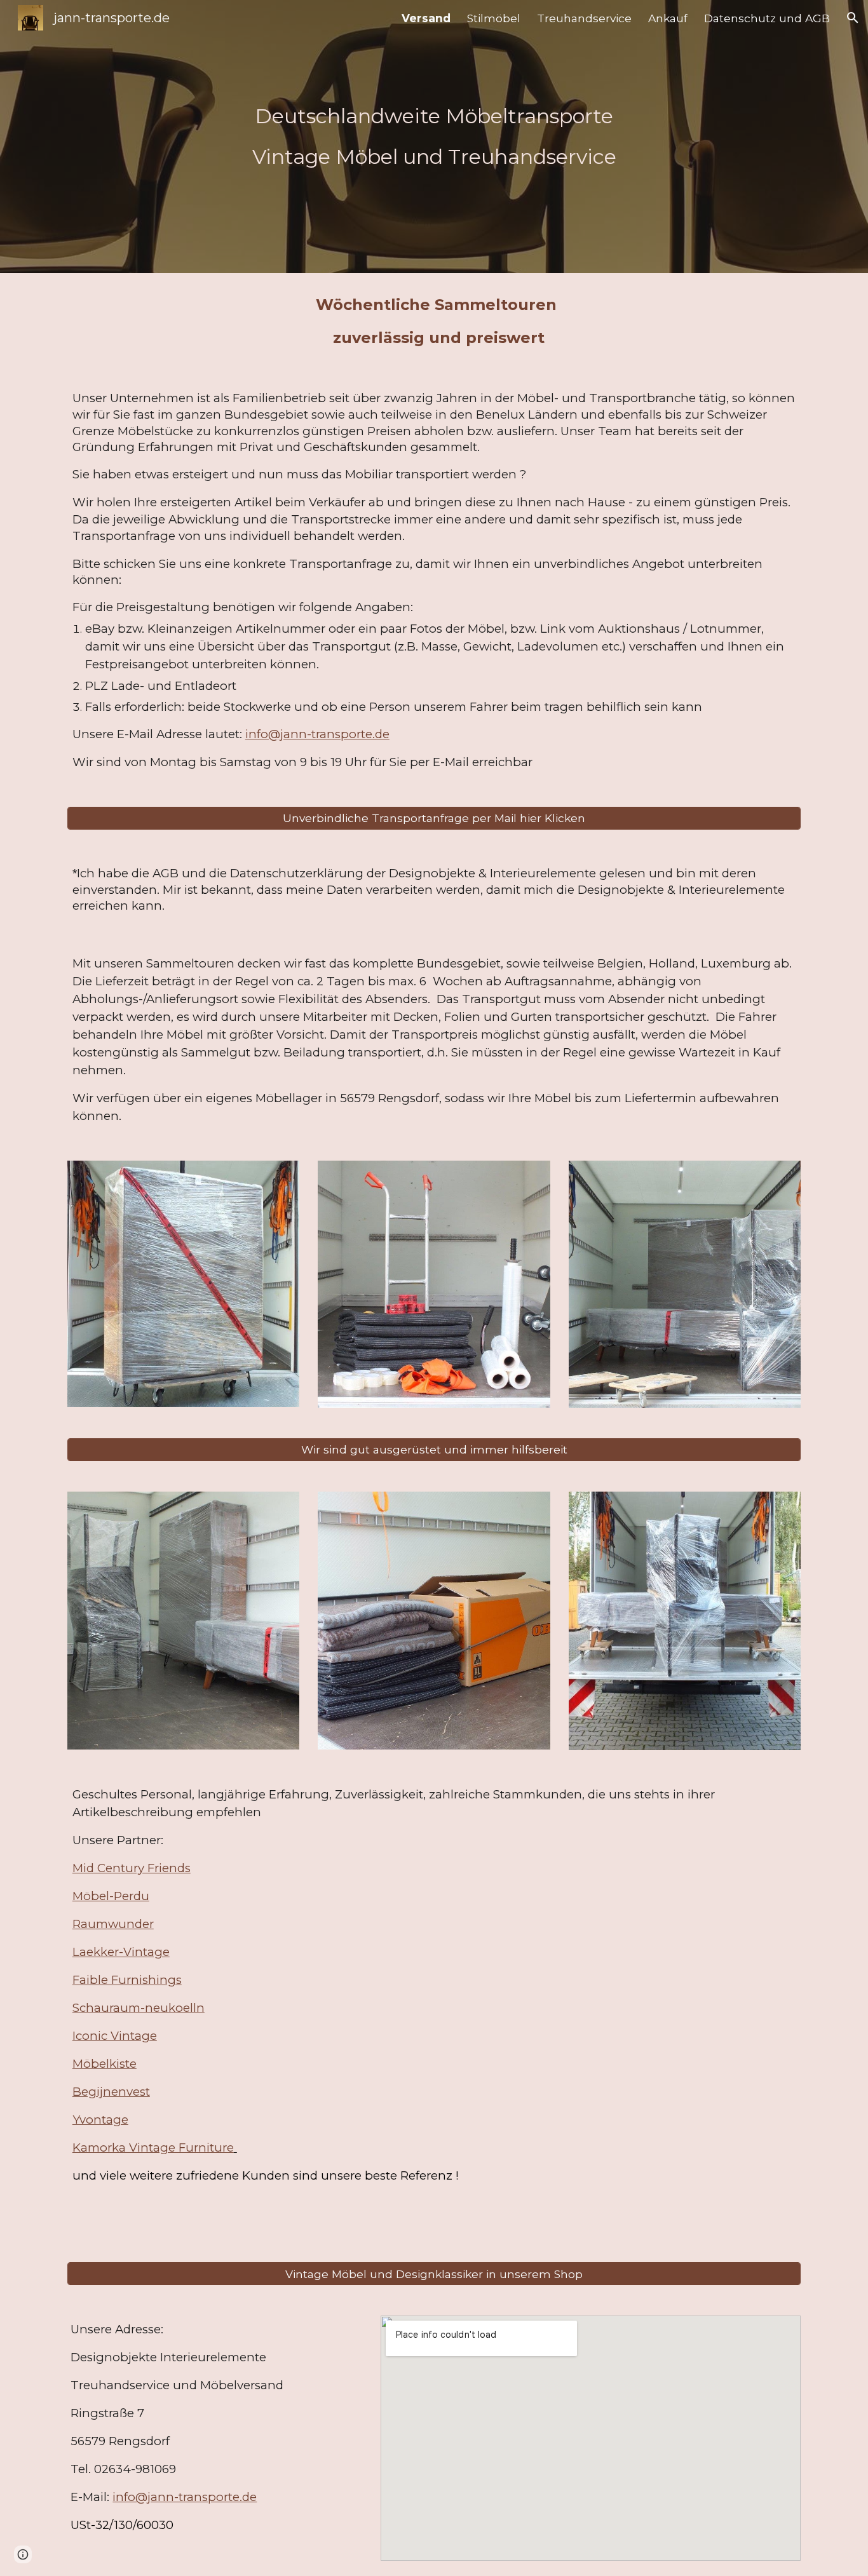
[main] (434, 137)
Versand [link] (426, 18)
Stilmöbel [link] (494, 18)
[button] (853, 18)
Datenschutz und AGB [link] (767, 18)
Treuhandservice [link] (584, 18)
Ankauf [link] (668, 18)
